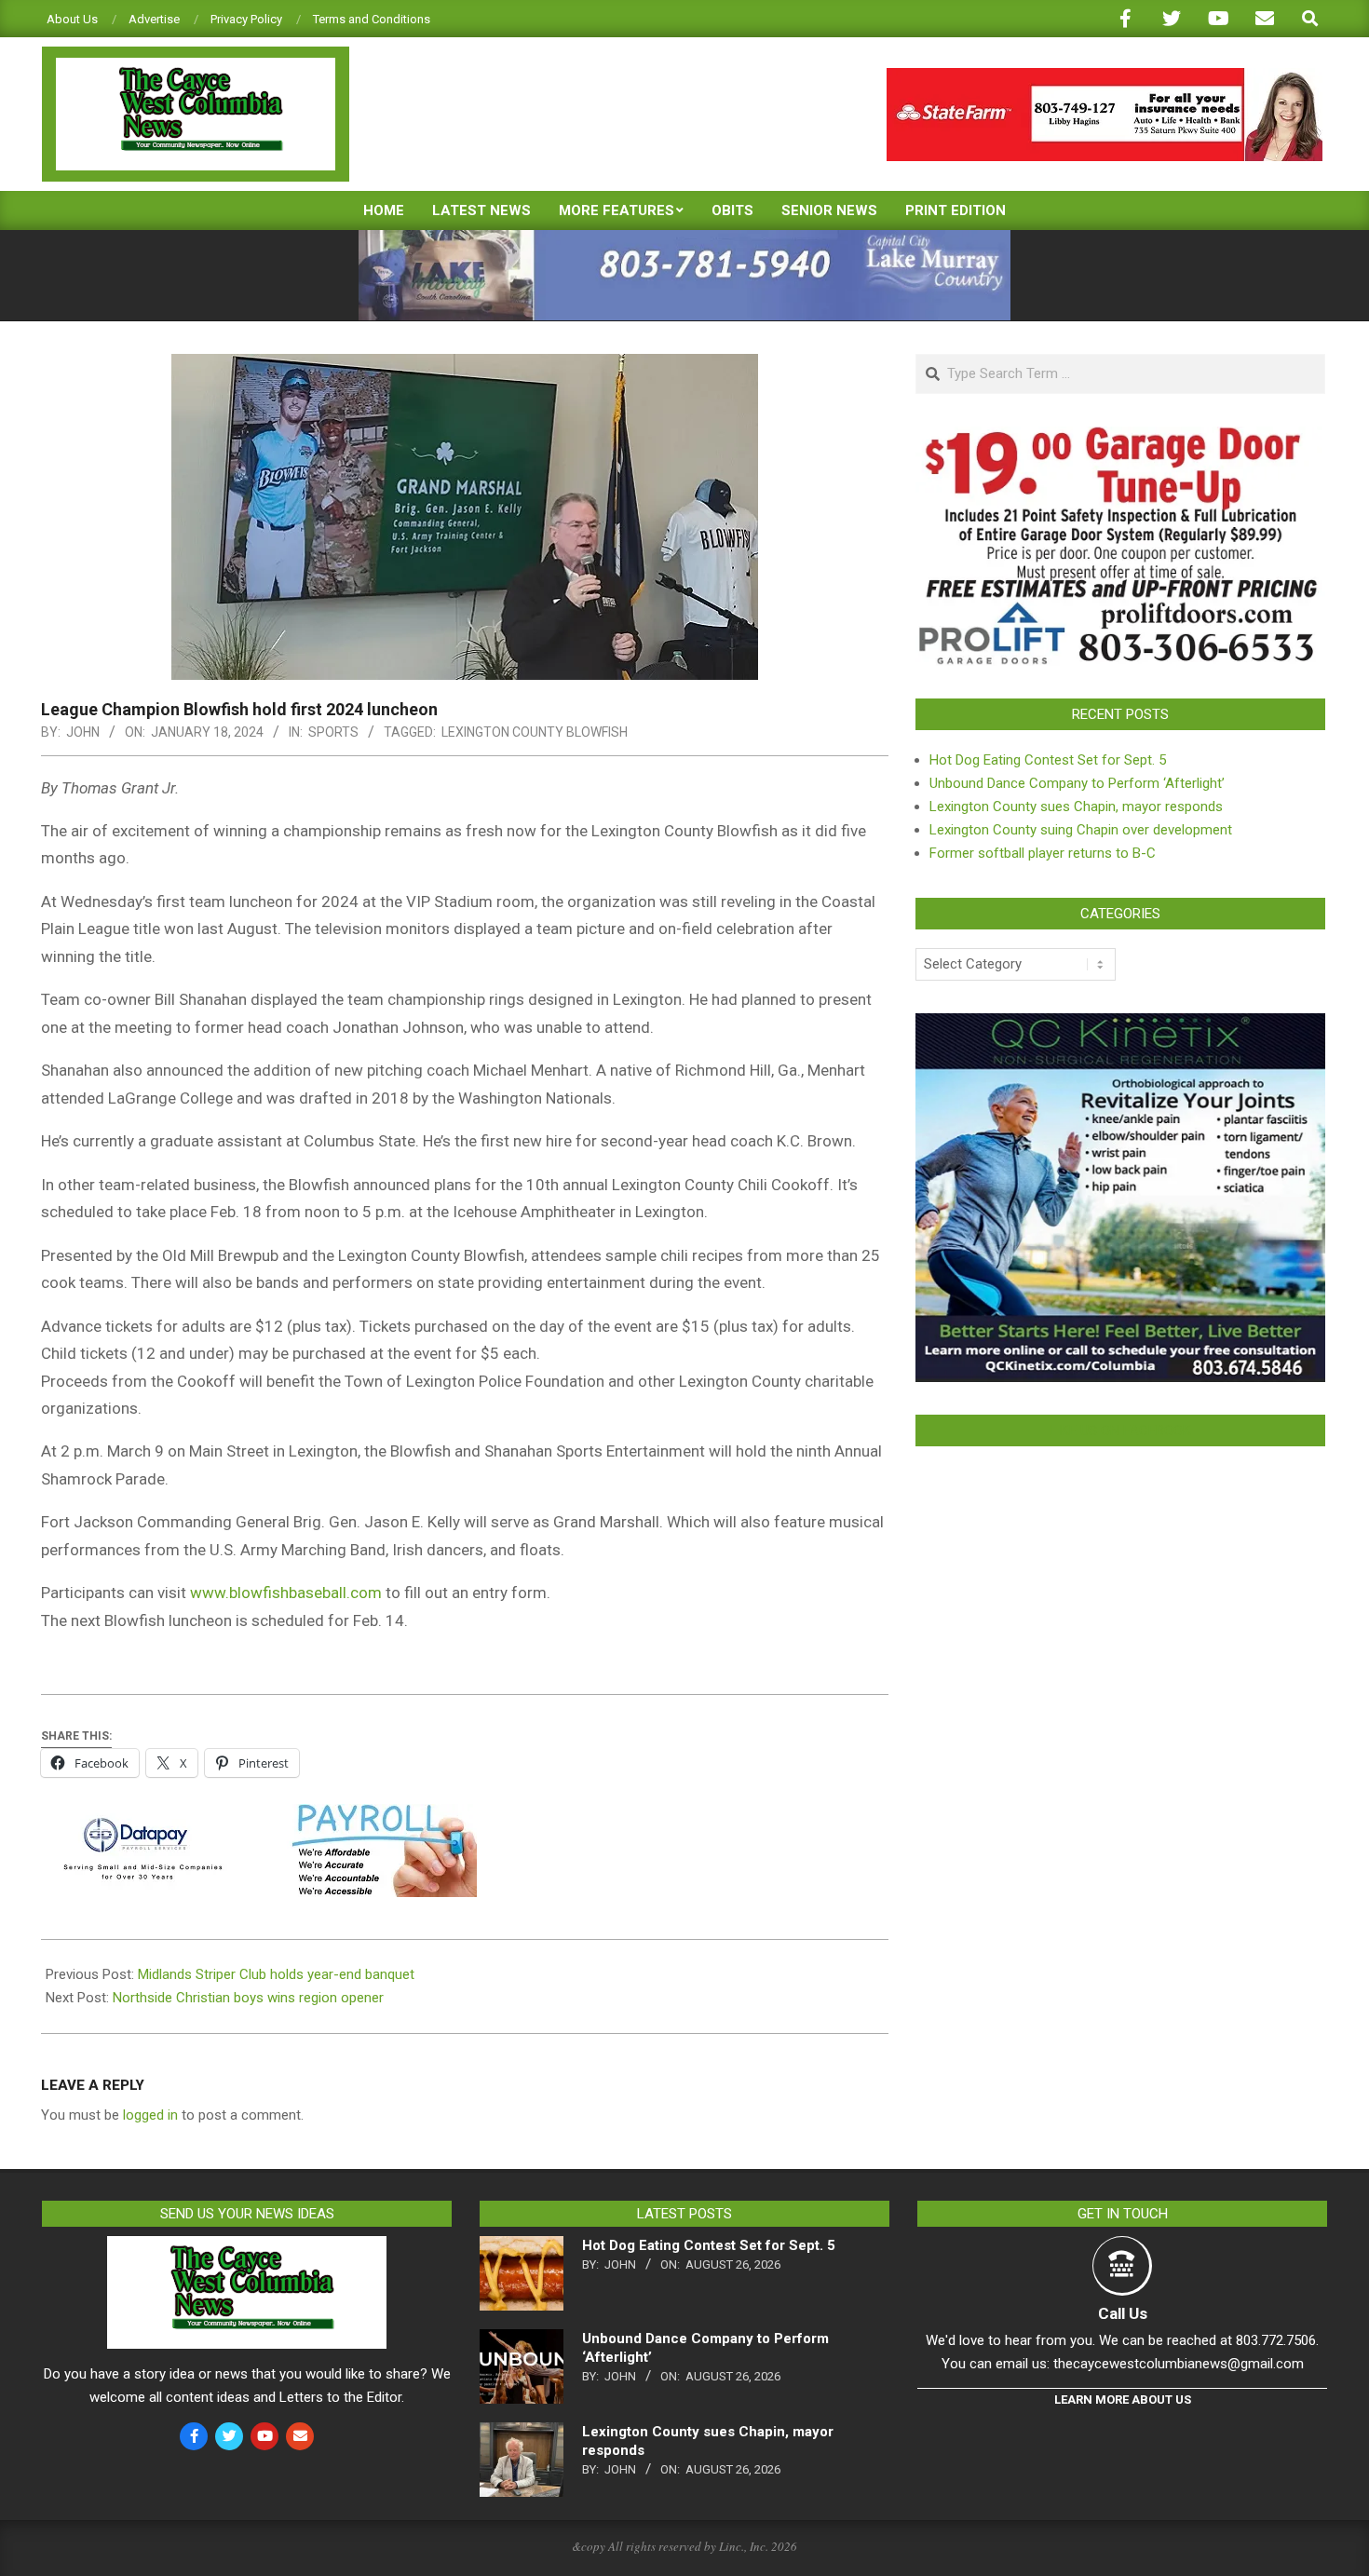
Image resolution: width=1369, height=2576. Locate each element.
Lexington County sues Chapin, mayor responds (1076, 807)
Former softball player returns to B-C (1043, 853)
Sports (333, 732)
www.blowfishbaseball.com (286, 1593)
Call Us (1123, 2313)
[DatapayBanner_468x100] (259, 1817)
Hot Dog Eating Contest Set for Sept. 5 (1048, 760)
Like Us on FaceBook (1120, 1430)
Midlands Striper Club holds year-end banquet (276, 1974)
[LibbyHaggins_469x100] (1105, 76)
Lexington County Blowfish (535, 732)
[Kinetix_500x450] (1120, 1024)
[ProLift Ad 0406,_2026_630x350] (1120, 438)
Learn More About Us (1123, 2400)
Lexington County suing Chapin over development (1081, 830)
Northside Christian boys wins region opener (248, 1998)
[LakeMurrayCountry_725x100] (684, 238)
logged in (150, 2115)
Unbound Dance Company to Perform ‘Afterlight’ (1077, 783)
